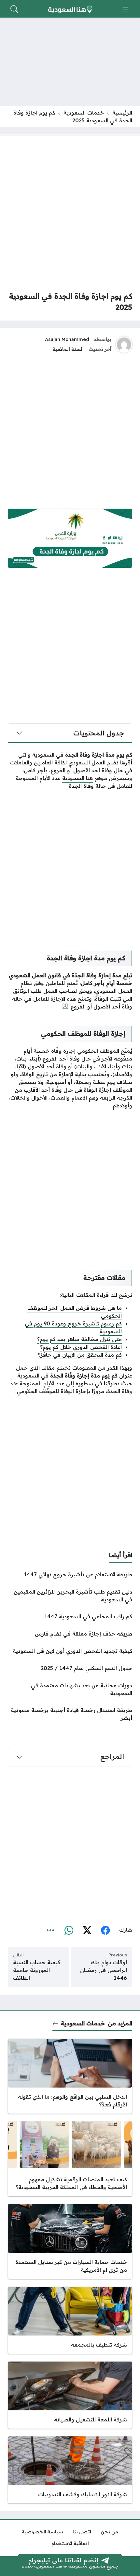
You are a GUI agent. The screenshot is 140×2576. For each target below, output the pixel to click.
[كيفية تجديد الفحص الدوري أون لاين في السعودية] (70, 1651)
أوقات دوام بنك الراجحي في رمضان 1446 (104, 1970)
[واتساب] (69, 1930)
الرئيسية (122, 113)
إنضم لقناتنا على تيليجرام (63, 2560)
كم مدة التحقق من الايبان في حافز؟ (80, 1355)
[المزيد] (50, 1930)
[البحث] (14, 9)
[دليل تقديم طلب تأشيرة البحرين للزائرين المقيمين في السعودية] (70, 1596)
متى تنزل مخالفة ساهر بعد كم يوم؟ (79, 1339)
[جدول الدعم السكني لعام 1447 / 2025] (70, 1668)
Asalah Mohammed (67, 339)
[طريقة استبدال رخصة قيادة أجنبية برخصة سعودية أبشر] (70, 1714)
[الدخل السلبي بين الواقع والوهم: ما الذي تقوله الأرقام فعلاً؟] (70, 2076)
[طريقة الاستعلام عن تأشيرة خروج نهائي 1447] (70, 1574)
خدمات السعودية (84, 113)
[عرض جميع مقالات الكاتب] (124, 345)
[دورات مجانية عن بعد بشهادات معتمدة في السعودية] (70, 1689)
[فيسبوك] (105, 1930)
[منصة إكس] (87, 1930)
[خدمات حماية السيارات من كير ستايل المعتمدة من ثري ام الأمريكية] (70, 2241)
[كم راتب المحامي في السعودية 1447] (70, 1616)
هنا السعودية (77, 778)
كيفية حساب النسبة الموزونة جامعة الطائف (37, 1970)
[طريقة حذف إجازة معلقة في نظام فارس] (70, 1634)
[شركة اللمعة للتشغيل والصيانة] (70, 2395)
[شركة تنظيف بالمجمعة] (70, 2320)
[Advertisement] (70, 213)
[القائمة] (126, 9)
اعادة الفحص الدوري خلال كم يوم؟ (81, 1347)
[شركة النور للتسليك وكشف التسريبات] (70, 2470)
